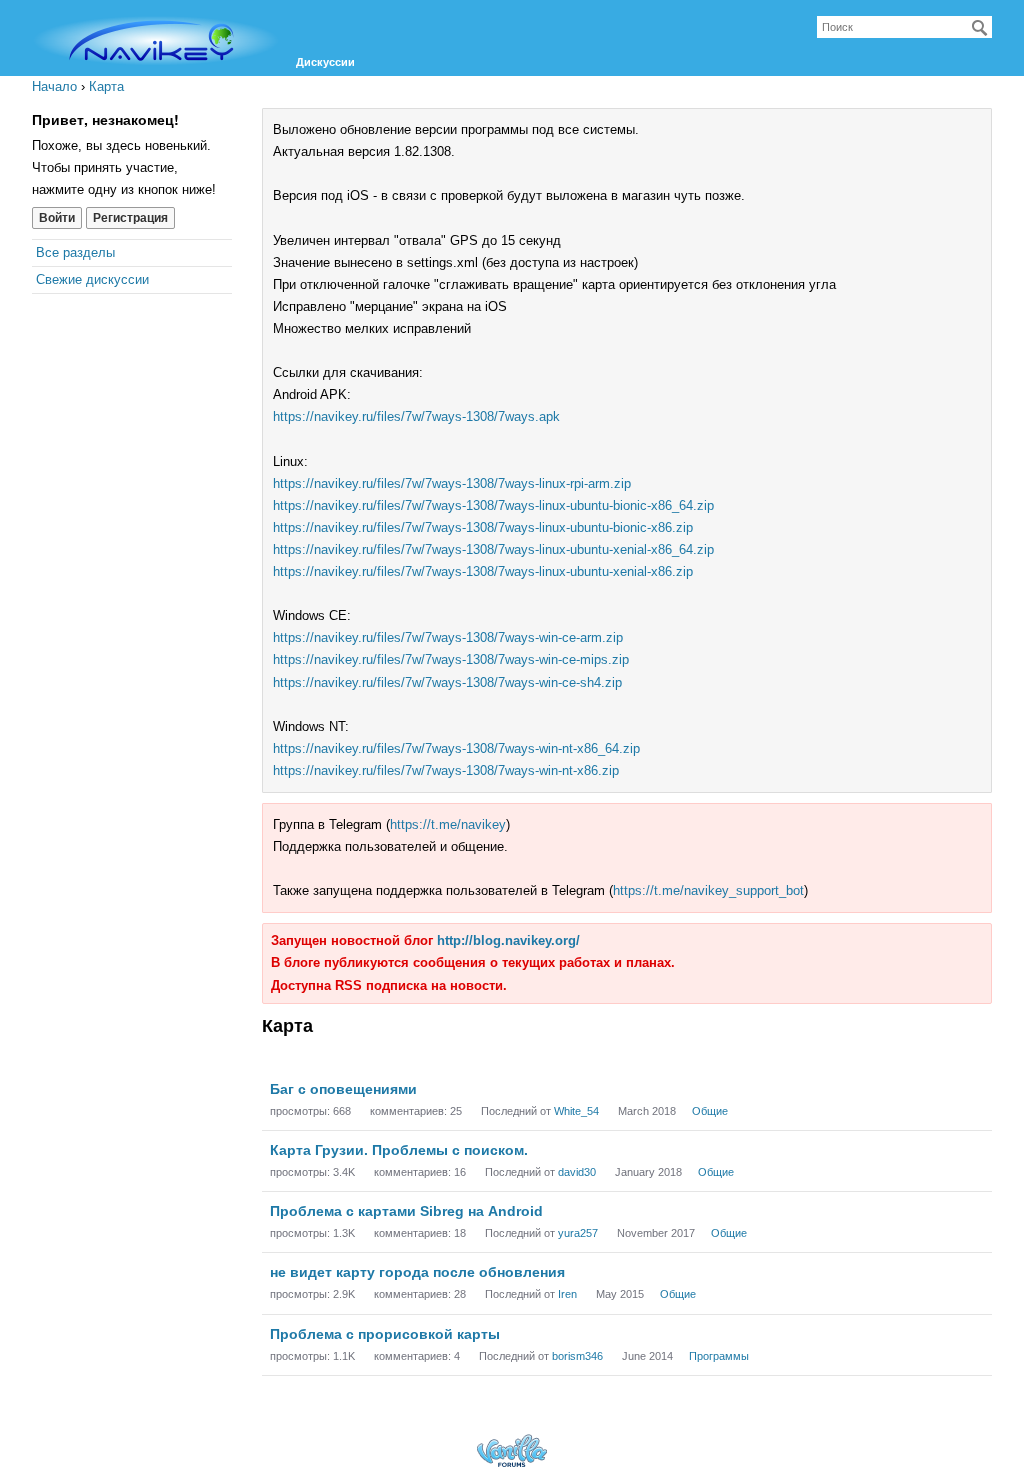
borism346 (577, 1356)
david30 (577, 1172)
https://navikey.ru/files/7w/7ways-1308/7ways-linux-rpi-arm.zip (452, 483)
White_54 (576, 1111)
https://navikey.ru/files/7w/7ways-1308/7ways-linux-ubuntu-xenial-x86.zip (483, 571)
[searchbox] (904, 27)
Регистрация (130, 218)
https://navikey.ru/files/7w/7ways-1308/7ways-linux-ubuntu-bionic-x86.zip (483, 527)
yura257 (578, 1233)
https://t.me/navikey (448, 824)
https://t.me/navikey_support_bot (708, 890)
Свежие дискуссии (92, 279)
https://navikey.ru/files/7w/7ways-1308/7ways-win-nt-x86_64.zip (456, 748)
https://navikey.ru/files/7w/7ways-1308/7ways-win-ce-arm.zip (448, 637)
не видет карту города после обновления (417, 1272)
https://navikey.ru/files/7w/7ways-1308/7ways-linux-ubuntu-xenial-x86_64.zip (493, 549)
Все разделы (75, 252)
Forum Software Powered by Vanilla (512, 1450)
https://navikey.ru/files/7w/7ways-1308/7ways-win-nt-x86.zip (446, 770)
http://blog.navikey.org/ (508, 940)
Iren (567, 1294)
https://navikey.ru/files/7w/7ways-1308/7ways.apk (416, 416)
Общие (710, 1111)
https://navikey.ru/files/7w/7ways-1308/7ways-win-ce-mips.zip (451, 659)
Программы (719, 1356)
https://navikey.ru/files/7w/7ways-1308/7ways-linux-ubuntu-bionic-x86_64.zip (493, 505)
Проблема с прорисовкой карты (385, 1334)
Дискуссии (325, 62)
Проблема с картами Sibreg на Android (406, 1211)
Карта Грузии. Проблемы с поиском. (399, 1150)
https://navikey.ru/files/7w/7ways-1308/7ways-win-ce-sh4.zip (447, 682)
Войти (57, 218)
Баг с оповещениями (343, 1089)
